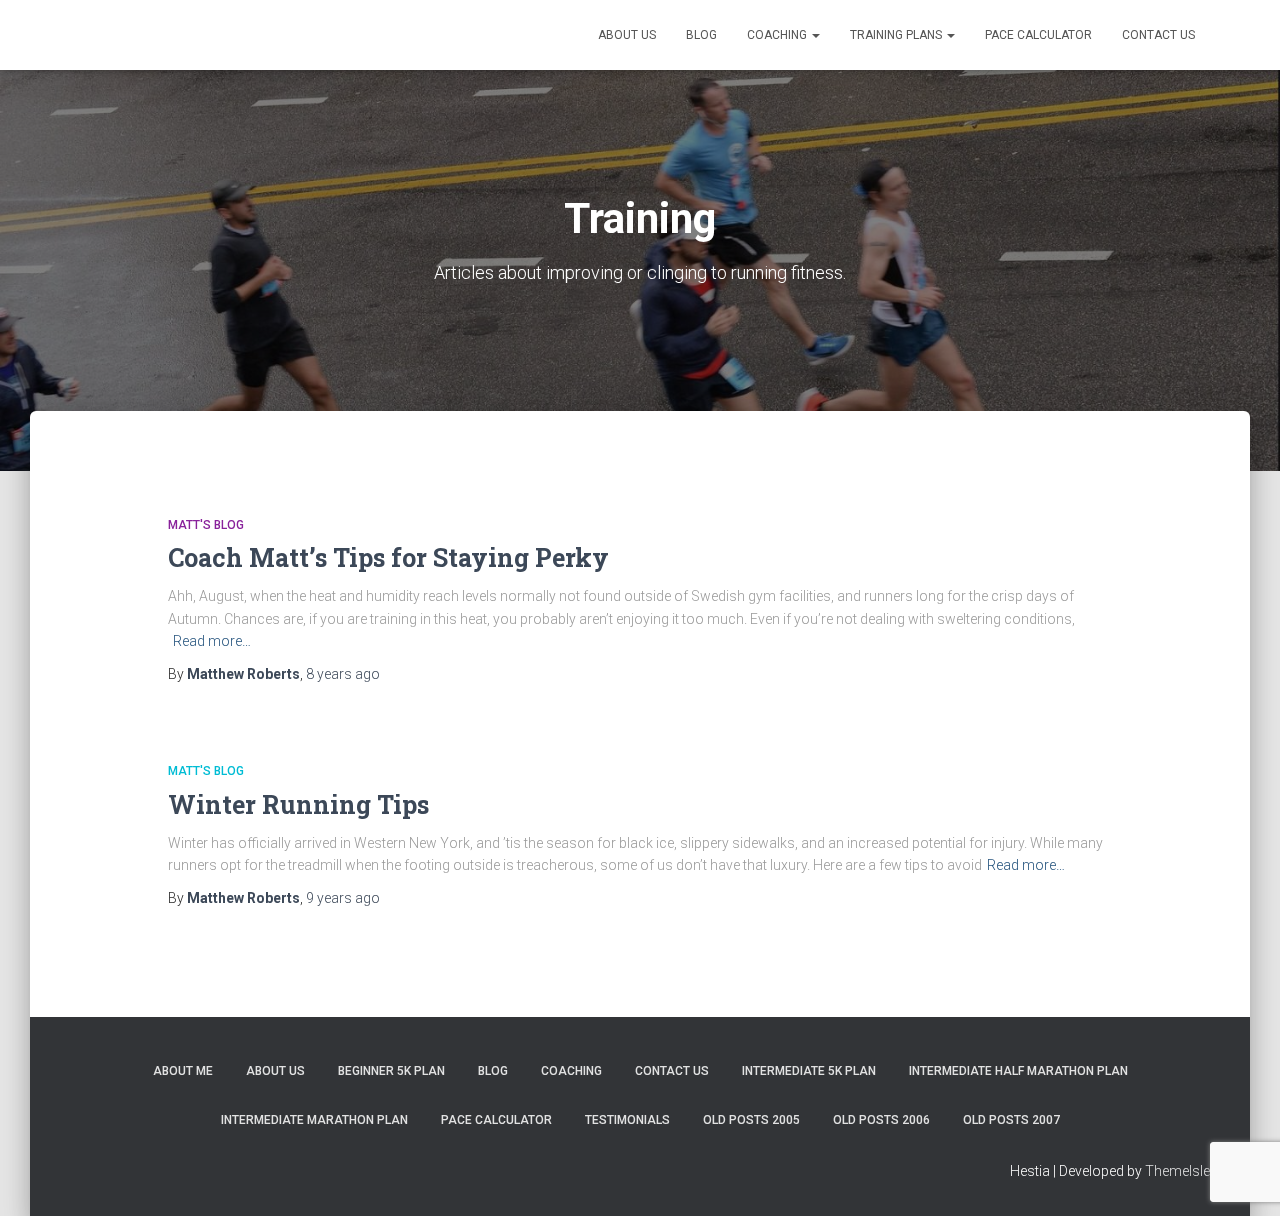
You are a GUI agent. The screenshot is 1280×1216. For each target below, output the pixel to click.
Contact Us (1158, 35)
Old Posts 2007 (1011, 1120)
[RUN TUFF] (181, 35)
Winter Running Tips (298, 804)
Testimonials (627, 1120)
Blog (701, 35)
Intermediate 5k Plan (809, 1071)
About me (183, 1071)
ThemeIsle (1177, 1171)
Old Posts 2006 (881, 1120)
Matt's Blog (206, 525)
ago (343, 674)
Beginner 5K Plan (391, 1071)
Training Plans (897, 35)
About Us (627, 35)
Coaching (778, 35)
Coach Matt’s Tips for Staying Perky (388, 557)
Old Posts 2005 (751, 1120)
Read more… (212, 641)
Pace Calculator (1038, 35)
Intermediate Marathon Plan (314, 1120)
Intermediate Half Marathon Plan (1018, 1071)
